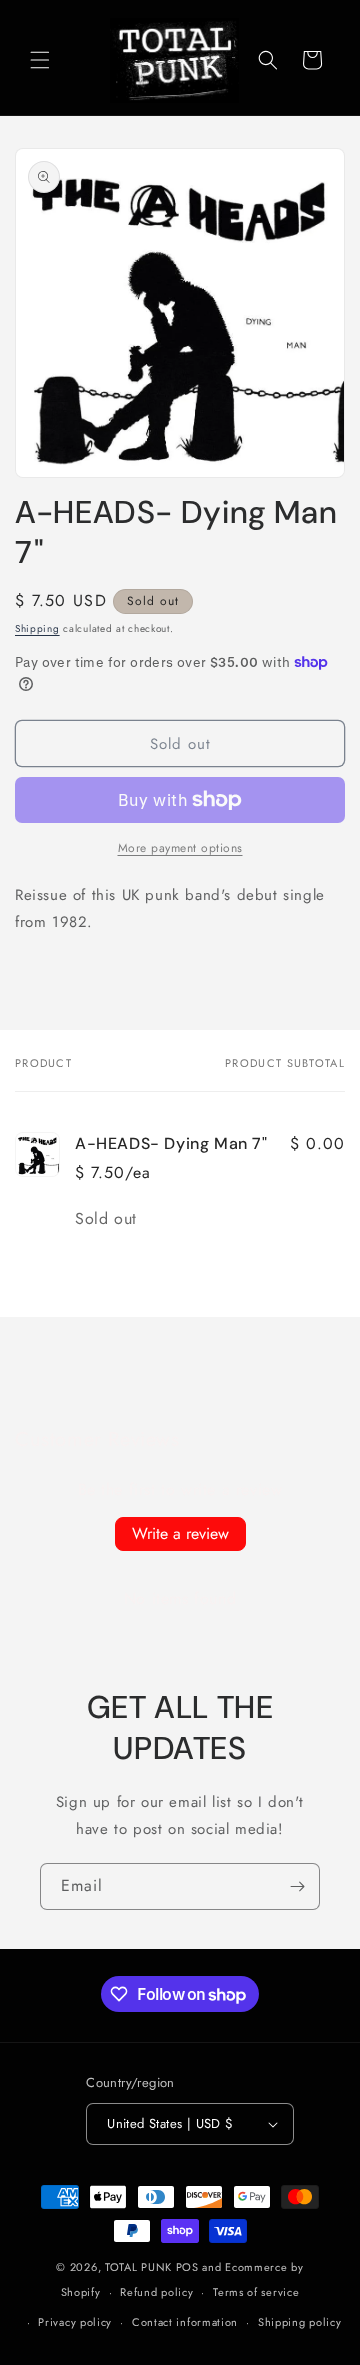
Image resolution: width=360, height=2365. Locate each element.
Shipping (37, 628)
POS (187, 2267)
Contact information (185, 2322)
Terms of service (256, 2292)
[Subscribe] (297, 1886)
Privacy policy (75, 2322)
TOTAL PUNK (138, 2267)
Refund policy (156, 2292)
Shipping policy (300, 2322)
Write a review (180, 1533)
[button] (40, 60)
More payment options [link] (180, 848)
